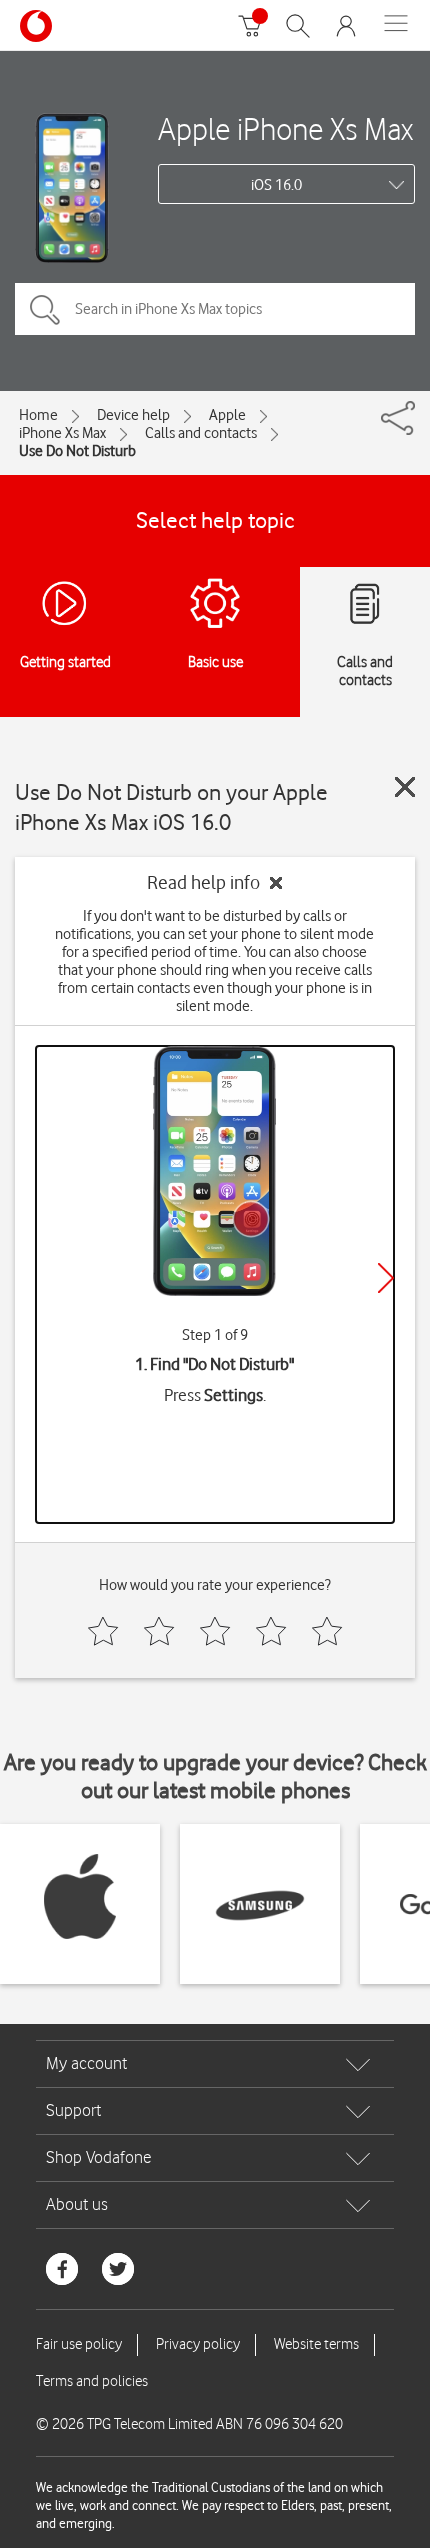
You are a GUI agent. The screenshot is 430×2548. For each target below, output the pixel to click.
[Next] (386, 1278)
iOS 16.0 (276, 185)
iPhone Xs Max (62, 433)
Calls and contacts (201, 433)
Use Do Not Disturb (77, 451)
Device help (133, 415)
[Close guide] (405, 787)
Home (38, 415)
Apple (227, 415)
